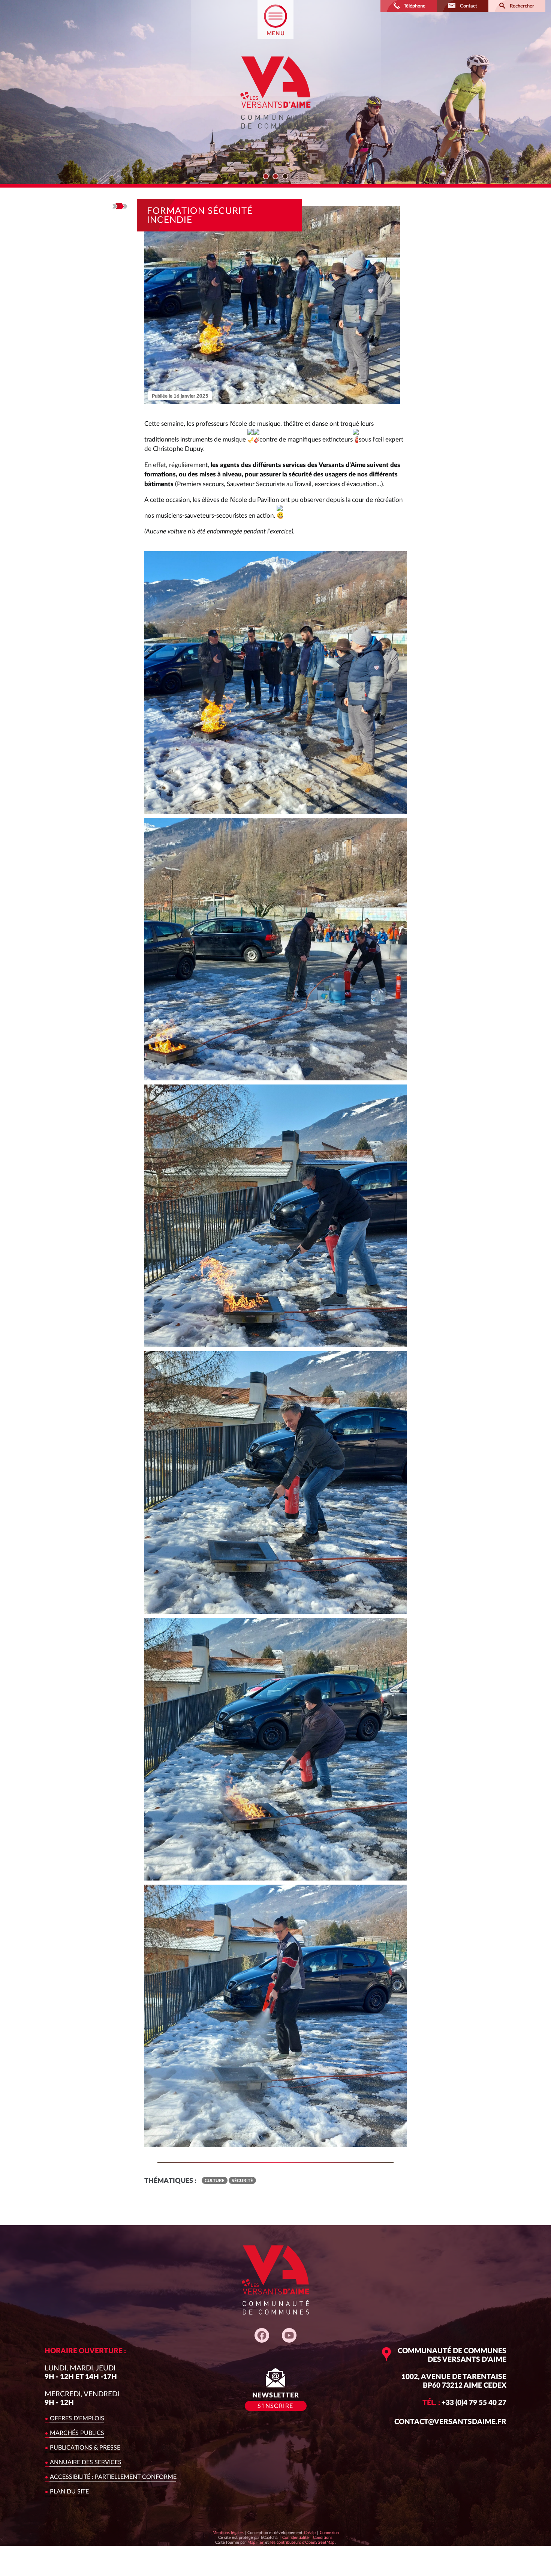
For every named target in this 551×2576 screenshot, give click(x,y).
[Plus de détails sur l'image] (275, 682)
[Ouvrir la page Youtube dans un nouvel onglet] (289, 2335)
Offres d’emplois (77, 2418)
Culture (215, 2181)
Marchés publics (77, 2433)
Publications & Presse (85, 2448)
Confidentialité (295, 2537)
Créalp (310, 2532)
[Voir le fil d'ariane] (120, 206)
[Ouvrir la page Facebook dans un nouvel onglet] (262, 2335)
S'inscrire (275, 2406)
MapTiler (255, 2542)
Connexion (329, 2533)
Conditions (323, 2537)
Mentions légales (228, 2533)
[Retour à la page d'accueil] (275, 135)
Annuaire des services (86, 2462)
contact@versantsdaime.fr (450, 2422)
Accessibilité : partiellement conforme (113, 2477)
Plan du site (69, 2492)
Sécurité (242, 2181)
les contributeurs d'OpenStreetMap (302, 2542)
